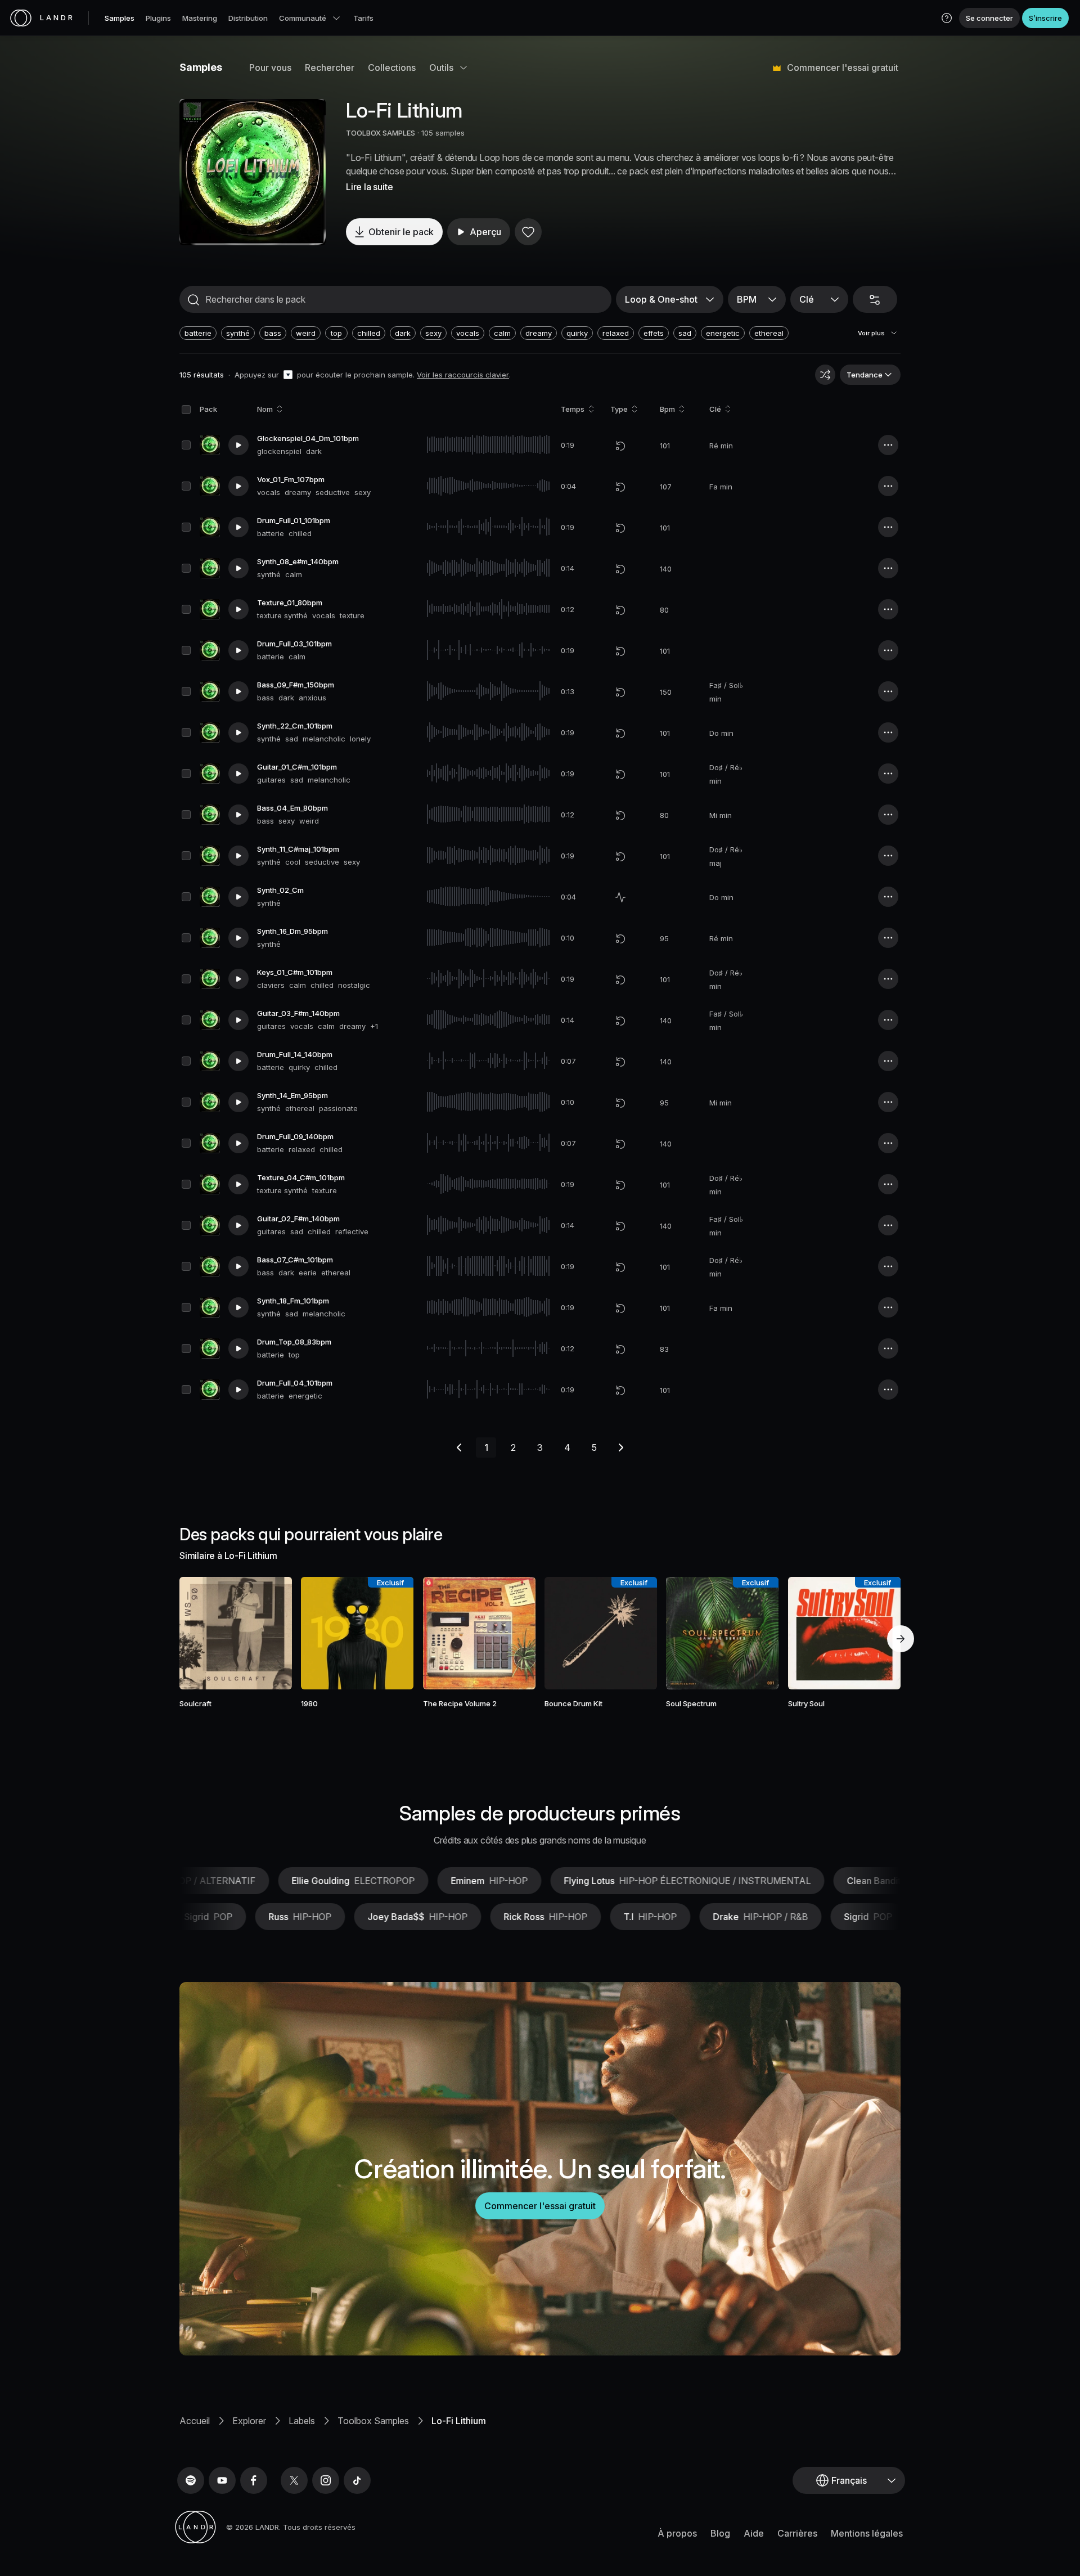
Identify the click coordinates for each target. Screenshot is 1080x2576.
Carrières (797, 2533)
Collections (392, 68)
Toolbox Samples (373, 2421)
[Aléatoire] (825, 375)
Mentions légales (867, 2533)
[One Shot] (620, 897)
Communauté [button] (303, 18)
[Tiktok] (357, 2480)
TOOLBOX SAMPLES (381, 133)
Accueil (195, 2421)
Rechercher (330, 68)
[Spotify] (191, 2480)
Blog (720, 2533)
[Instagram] (326, 2480)
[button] (947, 18)
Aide (754, 2533)
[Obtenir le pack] (268, 1633)
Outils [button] (441, 68)
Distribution (248, 18)
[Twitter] (294, 2480)
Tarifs (363, 18)
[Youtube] (222, 2480)
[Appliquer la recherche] (193, 300)
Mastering (200, 18)
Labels (302, 2421)
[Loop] (620, 446)
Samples (120, 18)
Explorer (249, 2421)
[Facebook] (254, 2480)
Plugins (158, 18)
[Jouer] (253, 172)
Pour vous (270, 68)
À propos (677, 2533)
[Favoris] (528, 232)
